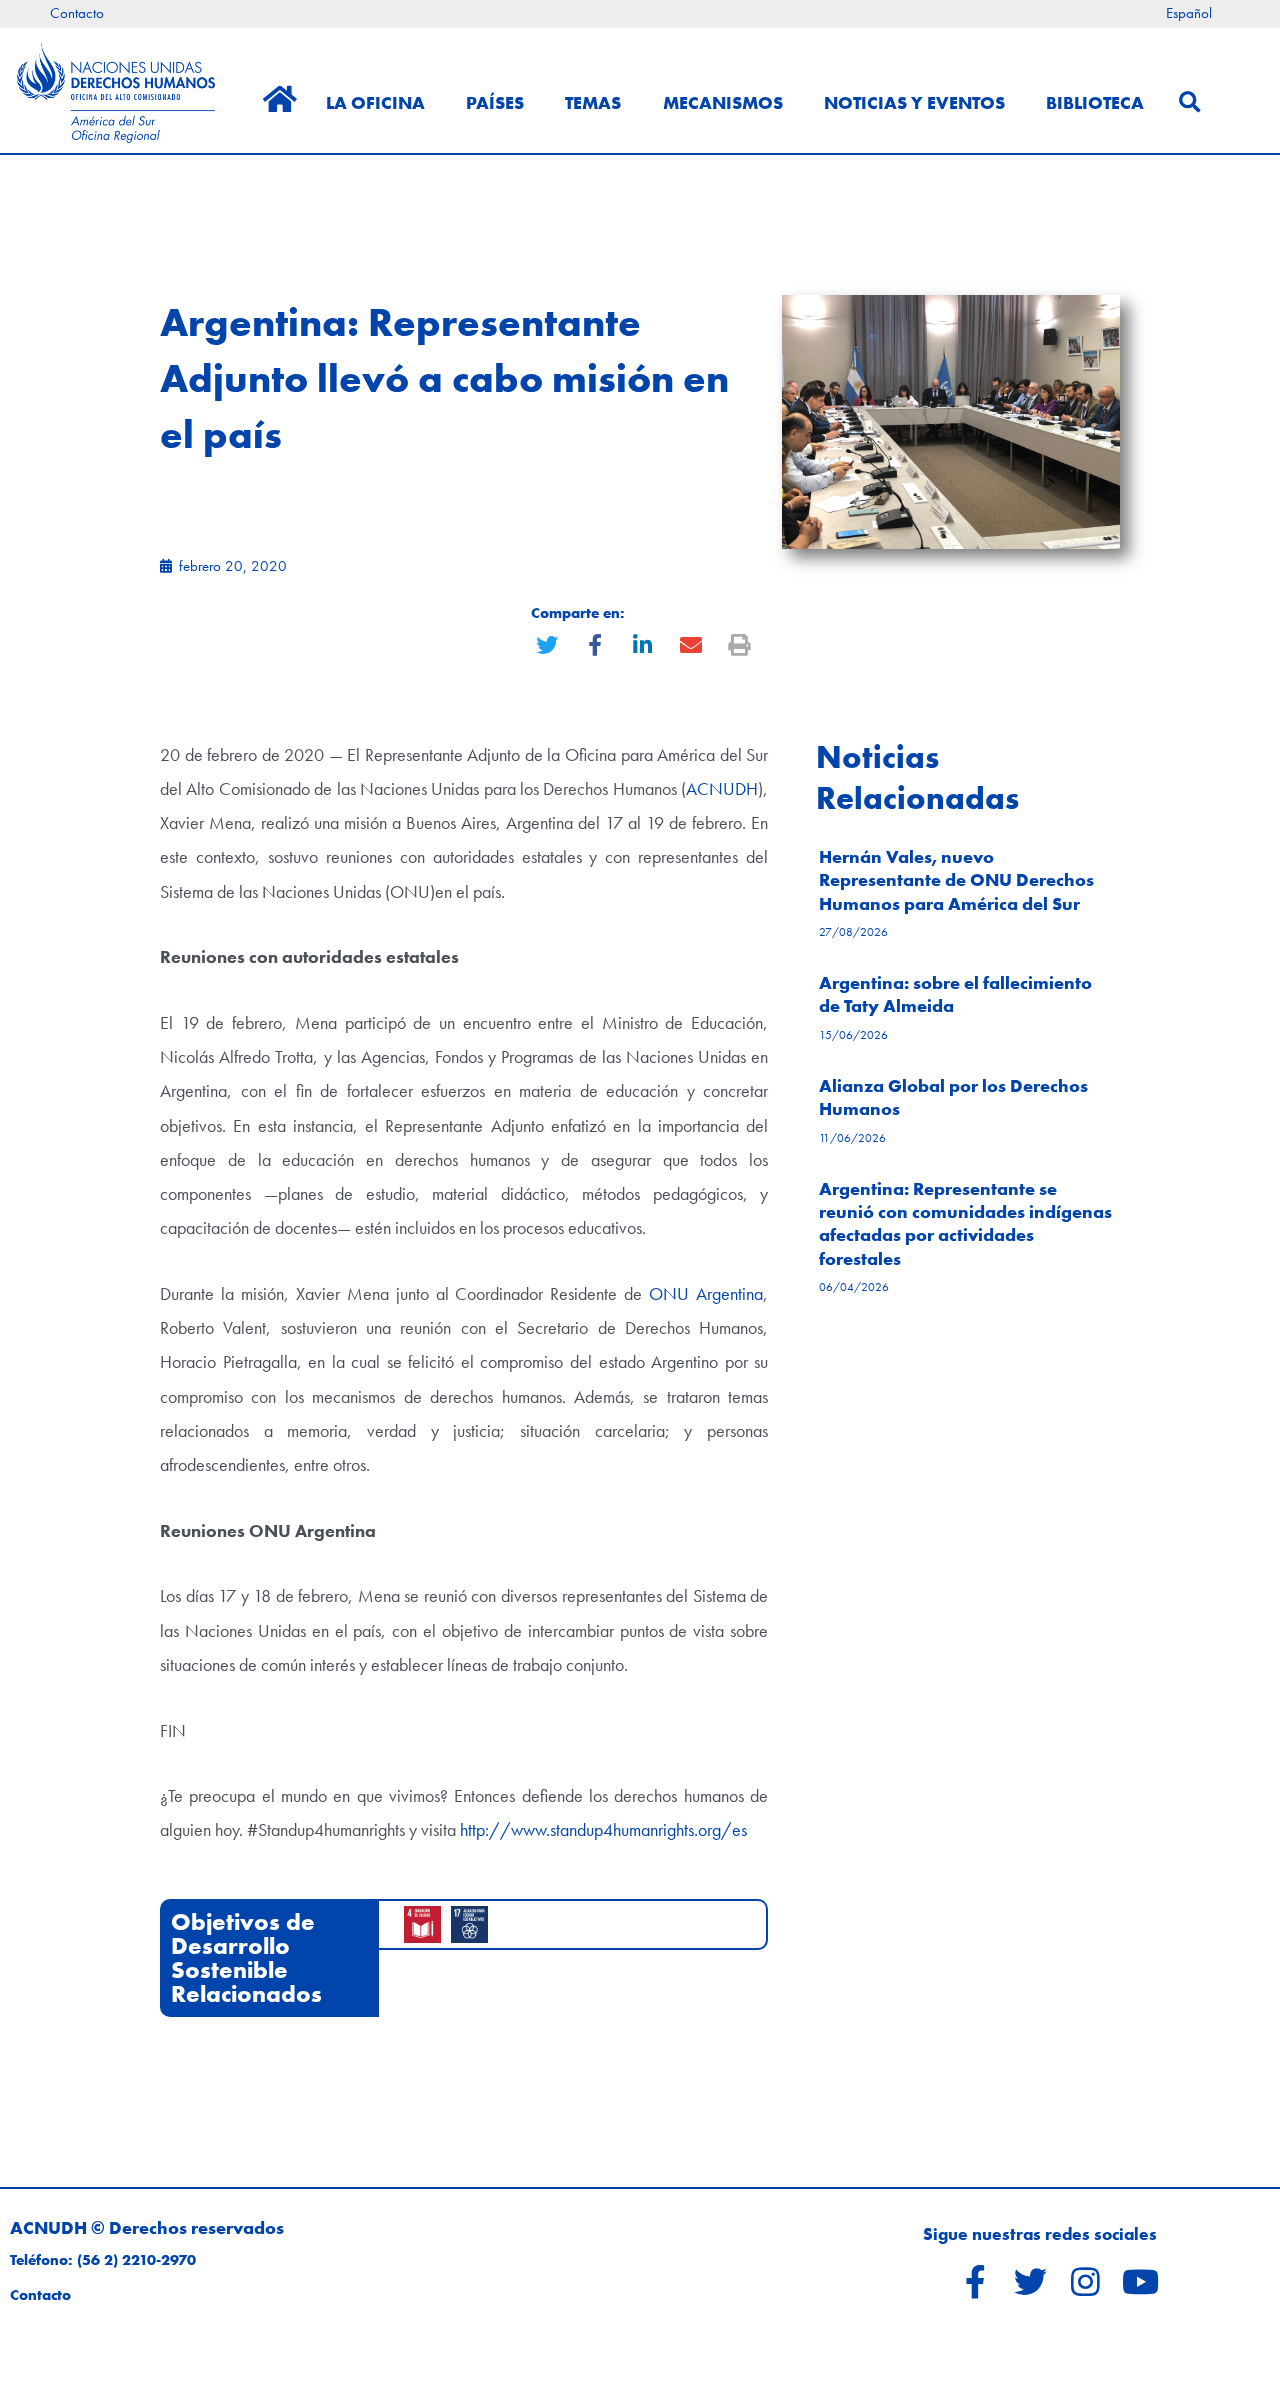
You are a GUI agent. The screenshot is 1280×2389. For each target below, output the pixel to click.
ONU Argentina (706, 1293)
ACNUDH (722, 788)
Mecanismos (723, 102)
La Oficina (375, 102)
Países (495, 102)
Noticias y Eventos (914, 102)
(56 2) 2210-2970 (136, 2260)
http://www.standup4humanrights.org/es (603, 1829)
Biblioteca (1095, 102)
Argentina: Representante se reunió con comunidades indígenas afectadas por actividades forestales (965, 1223)
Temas (593, 102)
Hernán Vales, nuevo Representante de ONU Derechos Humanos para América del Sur (956, 880)
